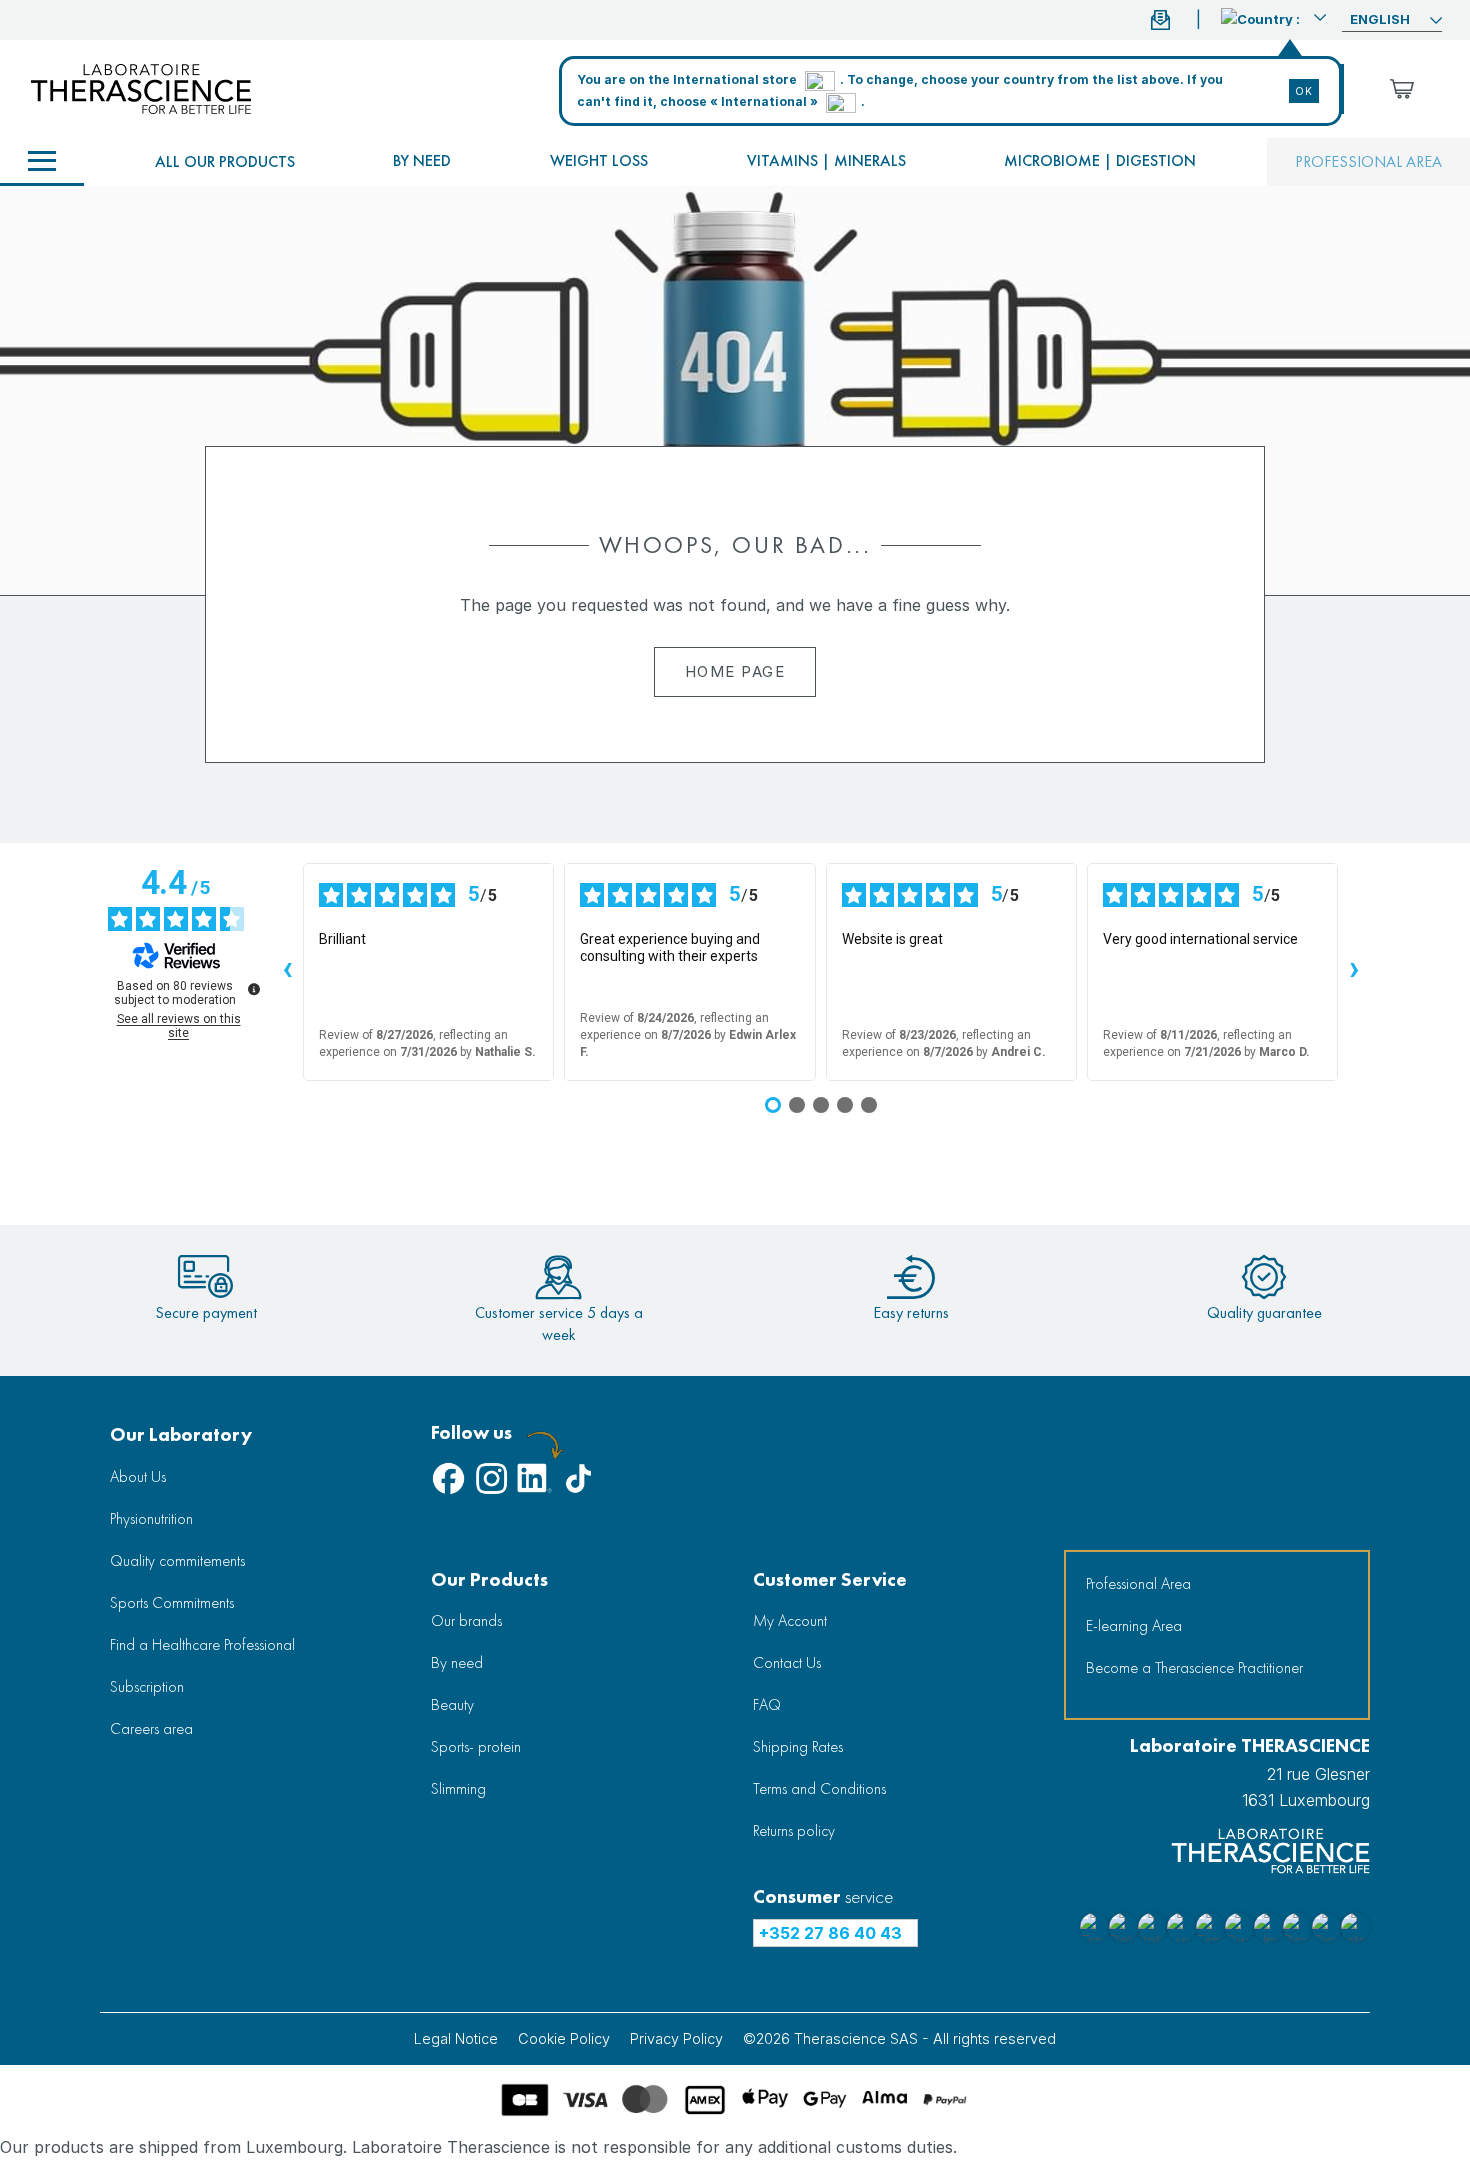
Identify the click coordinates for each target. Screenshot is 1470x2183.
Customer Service (830, 1579)
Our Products (489, 1579)
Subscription (147, 1686)
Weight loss (599, 160)
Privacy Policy (676, 2038)
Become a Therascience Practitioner (1194, 1667)
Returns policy (794, 1830)
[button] (1273, 17)
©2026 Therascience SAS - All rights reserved (899, 2038)
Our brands (466, 1620)
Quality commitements (177, 1560)
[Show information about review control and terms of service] (254, 989)
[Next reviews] (1354, 972)
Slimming (458, 1788)
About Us (138, 1476)
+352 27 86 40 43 (830, 1933)
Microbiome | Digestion (1100, 160)
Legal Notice (456, 2038)
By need (422, 160)
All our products (225, 161)
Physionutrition (151, 1518)
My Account (790, 1620)
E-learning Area (1134, 1625)
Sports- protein (476, 1746)
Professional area (1368, 161)
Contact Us (787, 1662)
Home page (735, 671)
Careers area (151, 1728)
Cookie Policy (564, 2038)
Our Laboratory (181, 1434)
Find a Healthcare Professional (202, 1644)
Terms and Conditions (819, 1788)
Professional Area (1138, 1583)
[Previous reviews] (287, 972)
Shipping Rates (798, 1746)
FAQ (767, 1704)
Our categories (42, 162)
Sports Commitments (172, 1602)
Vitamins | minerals (826, 160)
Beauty (452, 1704)
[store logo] (141, 89)
